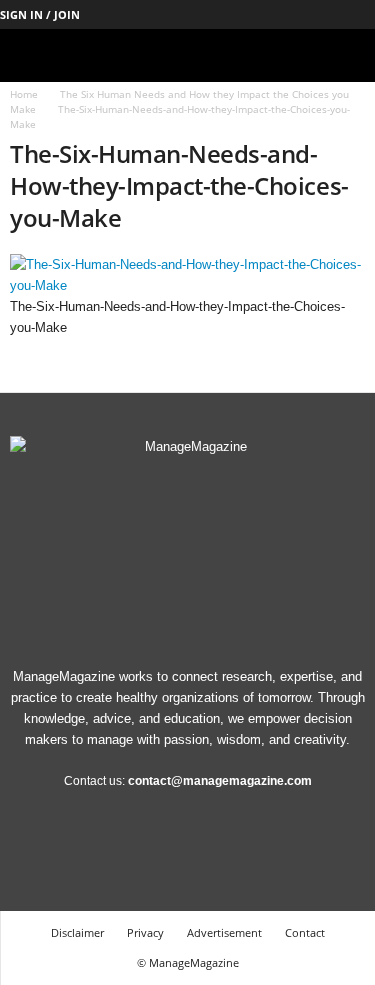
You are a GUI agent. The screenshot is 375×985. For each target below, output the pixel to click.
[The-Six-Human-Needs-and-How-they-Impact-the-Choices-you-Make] (187, 275)
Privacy (145, 932)
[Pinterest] (298, 14)
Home (24, 94)
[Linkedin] (267, 14)
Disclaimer (77, 932)
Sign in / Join (40, 14)
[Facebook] (205, 14)
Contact (305, 932)
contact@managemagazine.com (220, 781)
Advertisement (224, 932)
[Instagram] (236, 14)
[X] (329, 14)
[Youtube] (360, 14)
